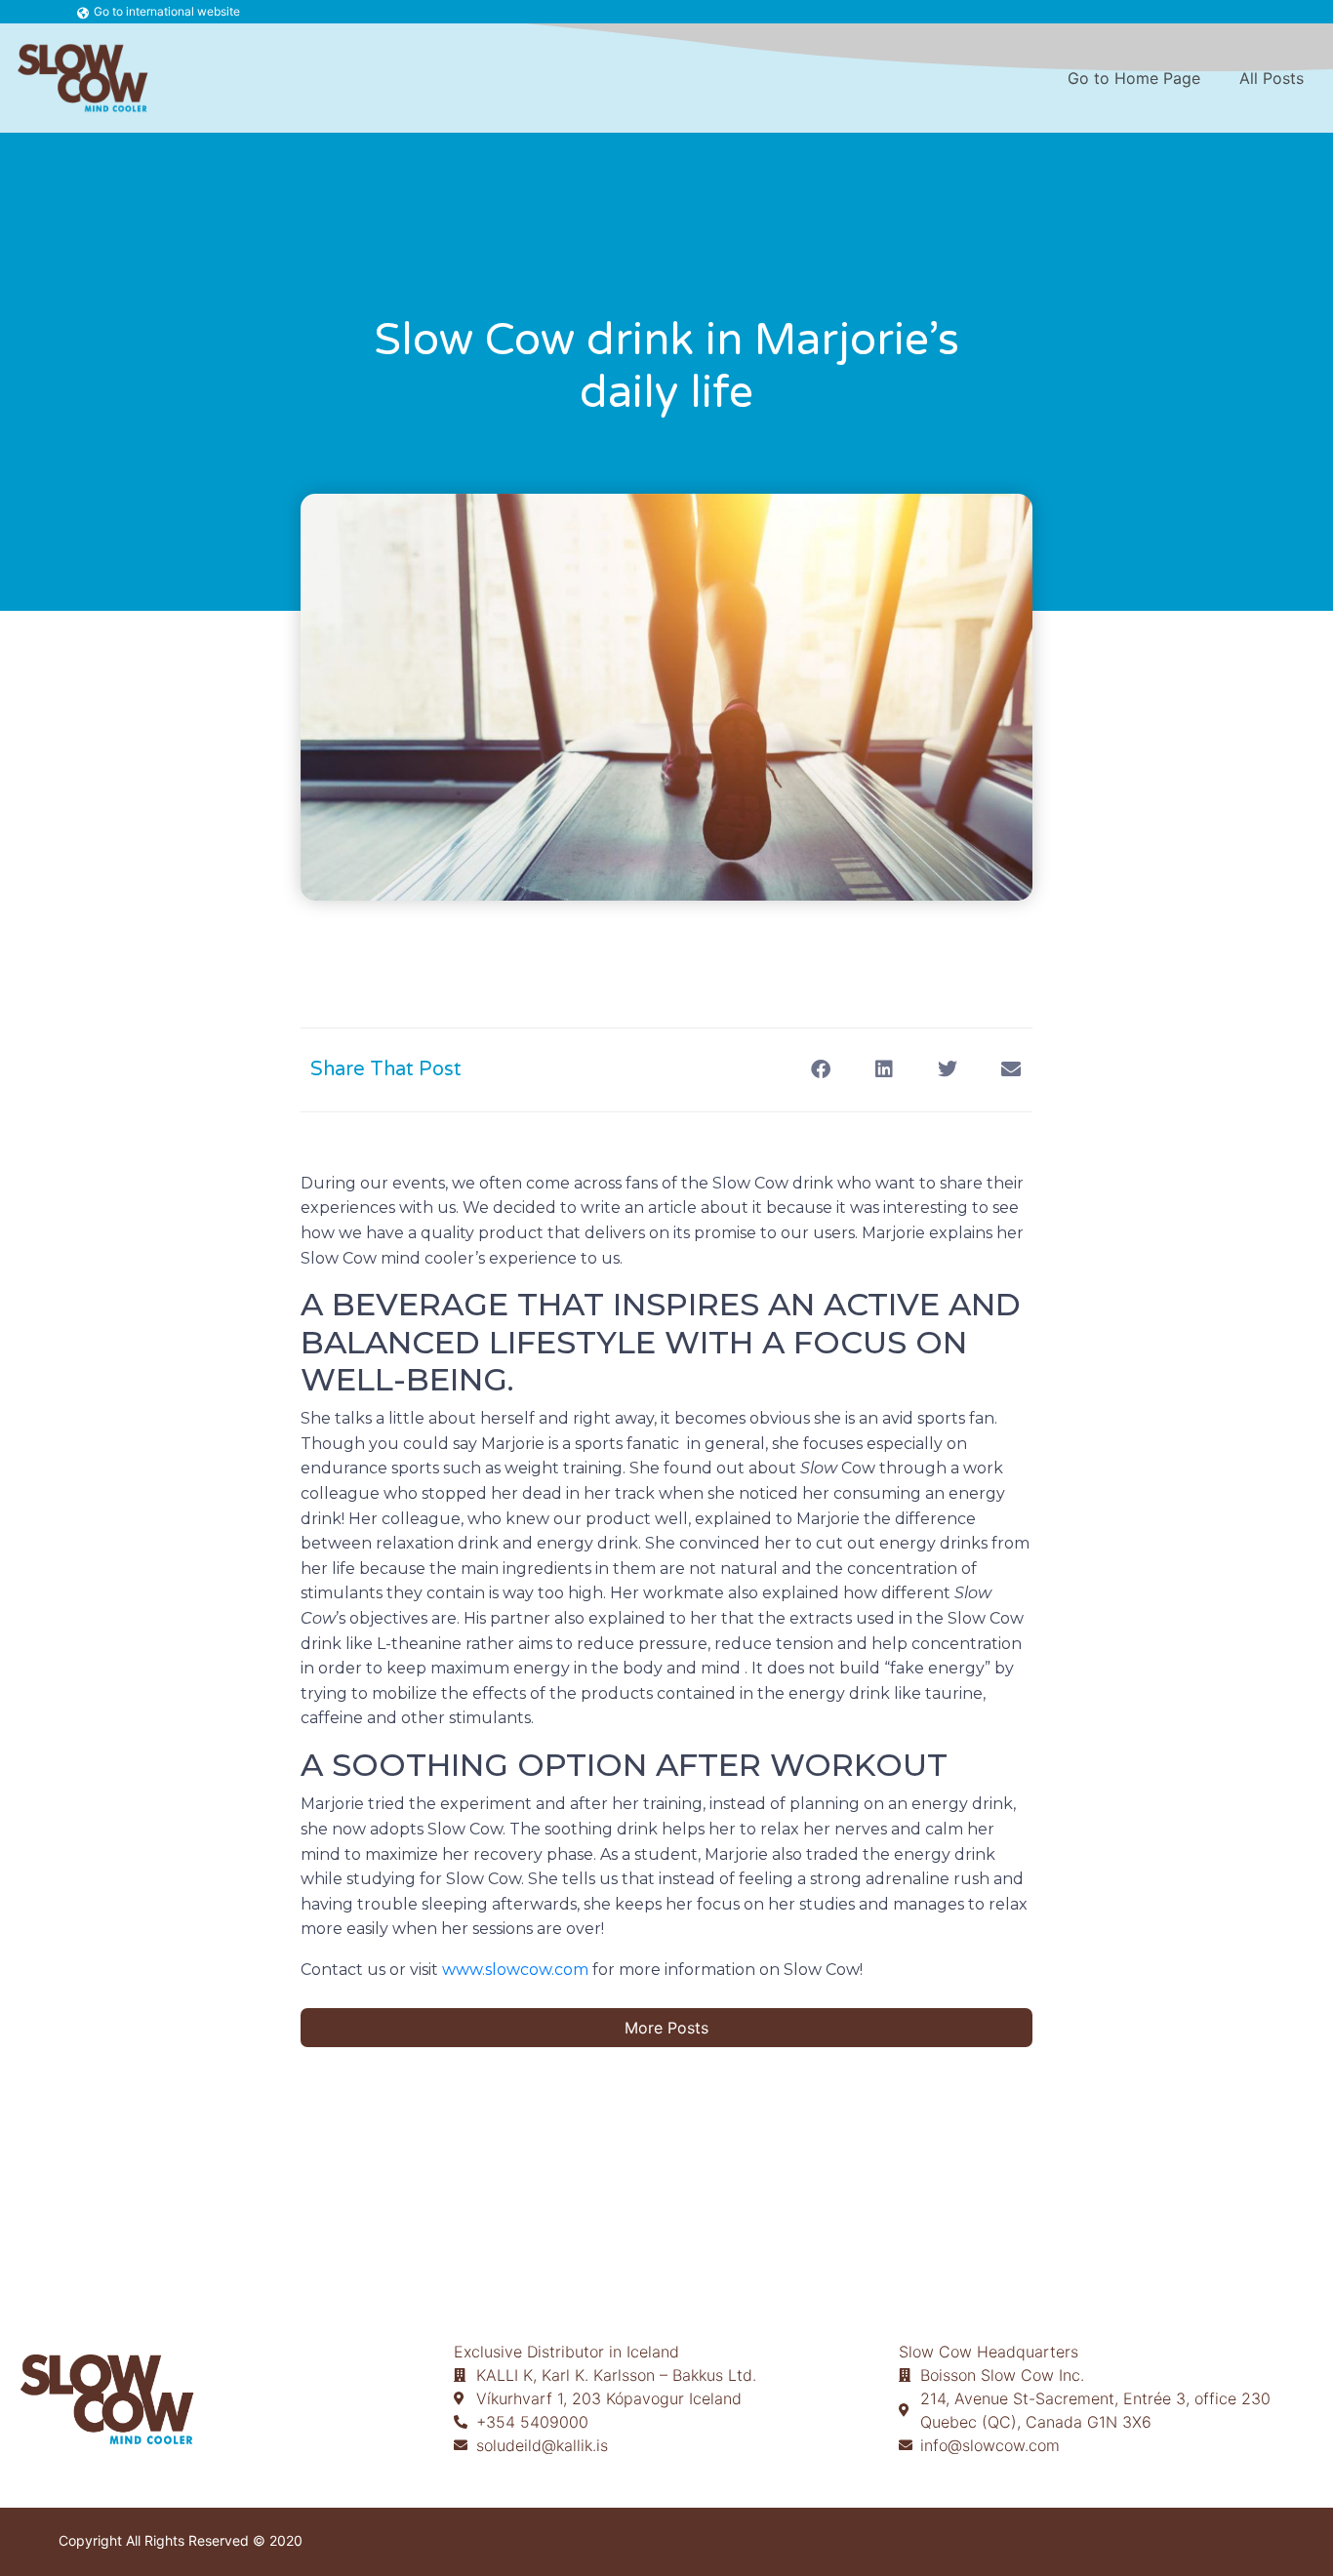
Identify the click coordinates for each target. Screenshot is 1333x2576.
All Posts (1272, 78)
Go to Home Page (1134, 78)
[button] (820, 1070)
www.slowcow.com (515, 1970)
